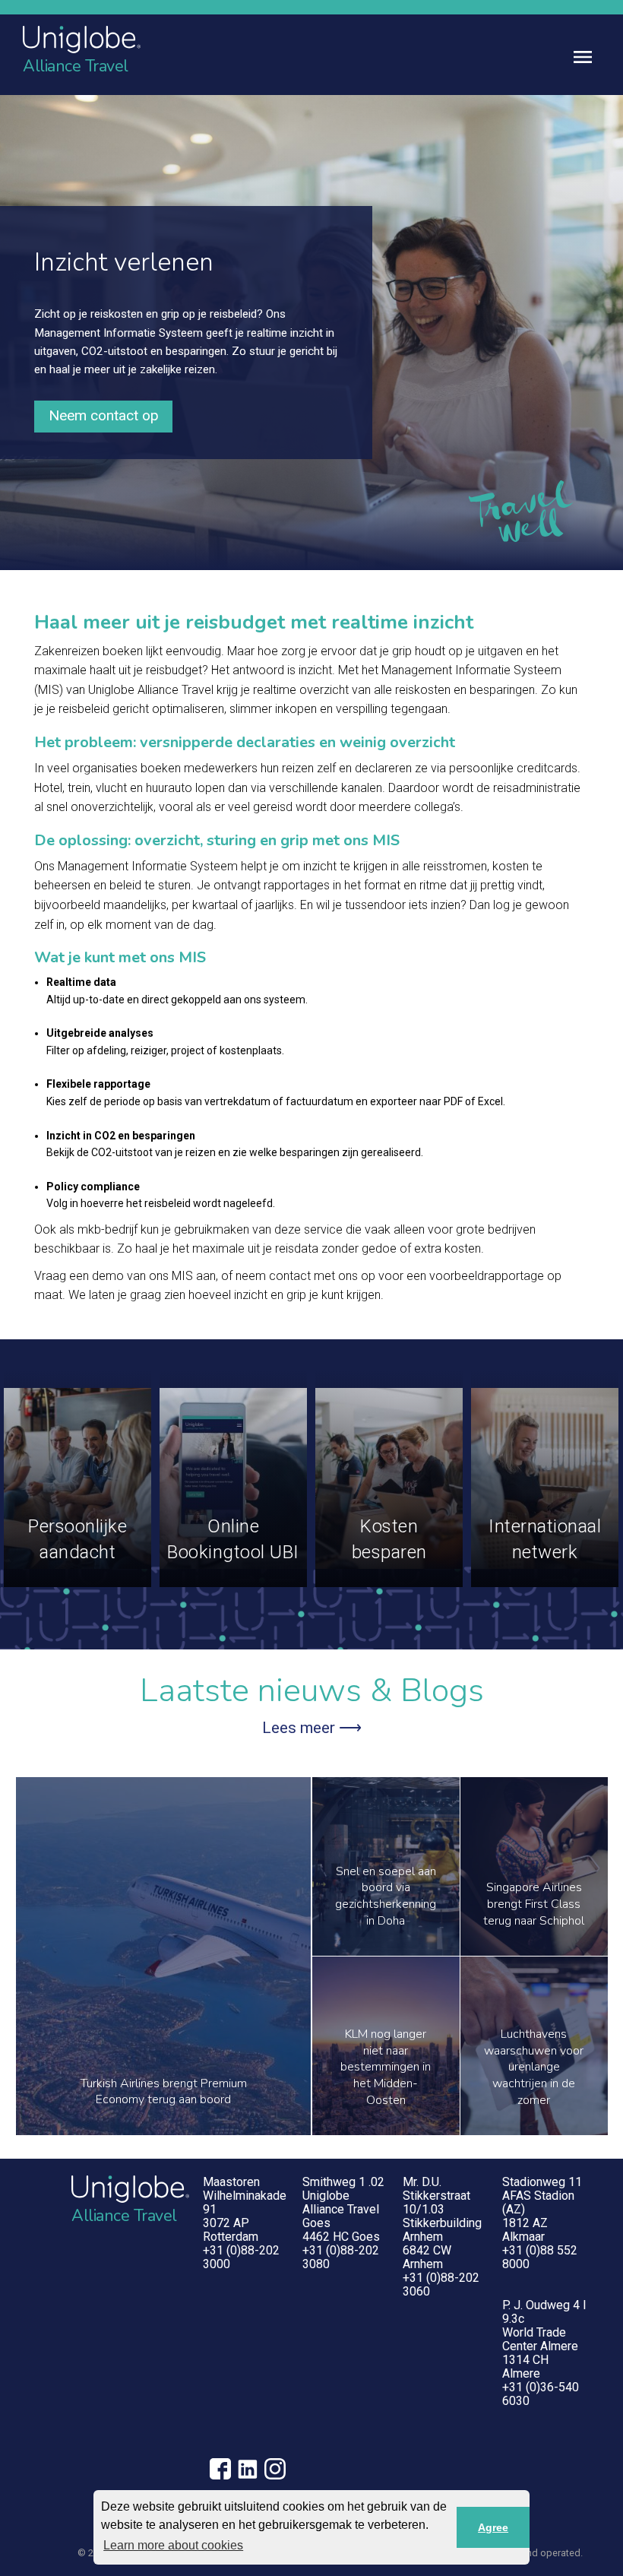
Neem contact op (104, 415)
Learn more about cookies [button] (173, 2545)
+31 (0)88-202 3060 (441, 2284)
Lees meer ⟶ (312, 1728)
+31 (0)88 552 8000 (540, 2257)
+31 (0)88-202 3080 (341, 2257)
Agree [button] (493, 2527)
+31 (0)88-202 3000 (241, 2257)
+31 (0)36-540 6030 (541, 2394)
